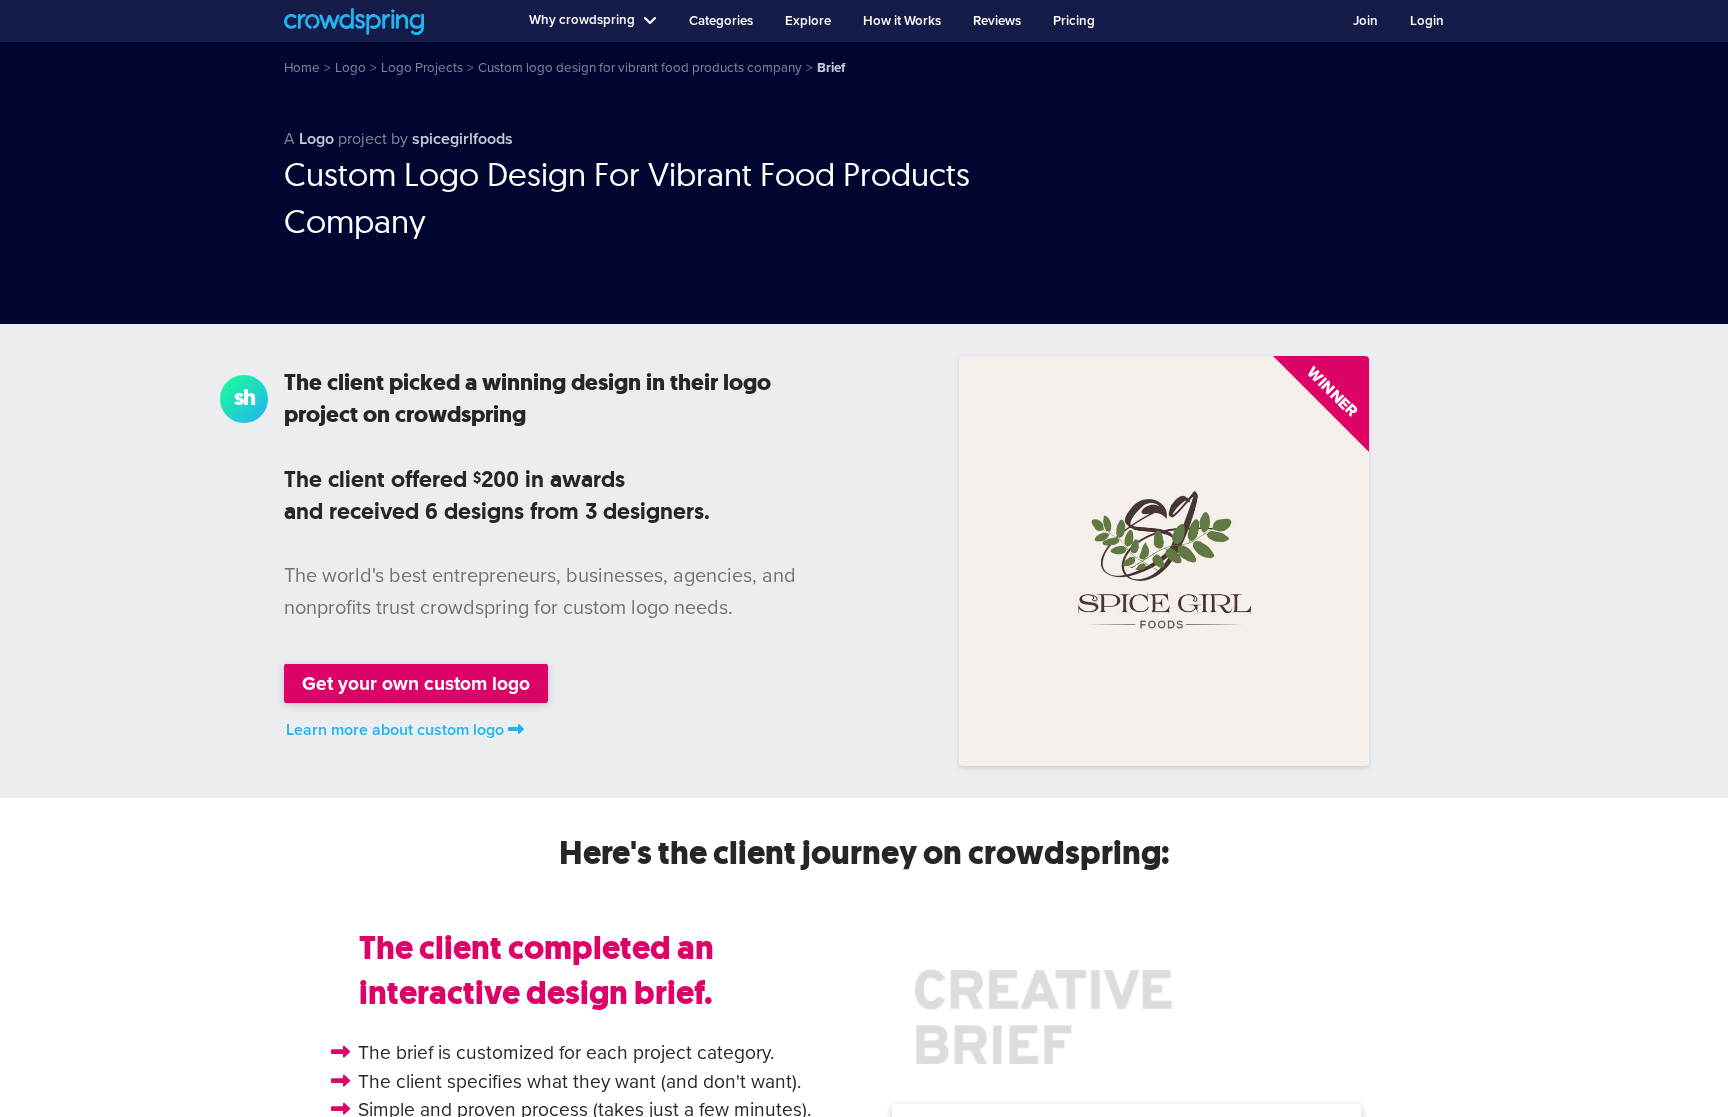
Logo (316, 139)
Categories (721, 21)
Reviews (997, 21)
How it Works (902, 21)
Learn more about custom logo (395, 730)
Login (1427, 21)
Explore (808, 21)
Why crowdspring (582, 20)
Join (1365, 21)
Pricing (1074, 21)
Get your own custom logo (416, 683)
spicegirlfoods (462, 139)
